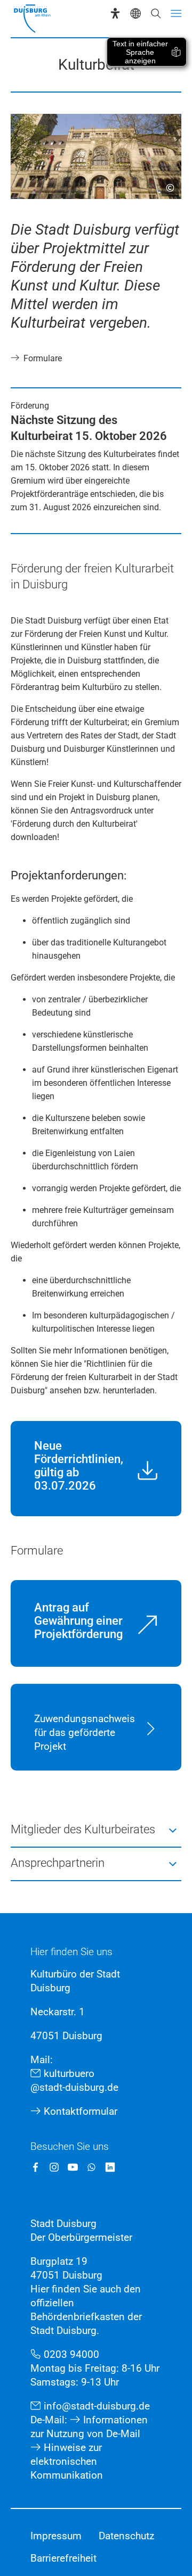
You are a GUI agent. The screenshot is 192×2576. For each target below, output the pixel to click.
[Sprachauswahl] (135, 13)
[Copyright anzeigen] (166, 184)
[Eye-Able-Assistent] (115, 13)
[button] (96, 1830)
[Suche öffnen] (156, 13)
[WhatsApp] (91, 2167)
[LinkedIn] (110, 2167)
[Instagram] (54, 2167)
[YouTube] (73, 2167)
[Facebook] (35, 2167)
